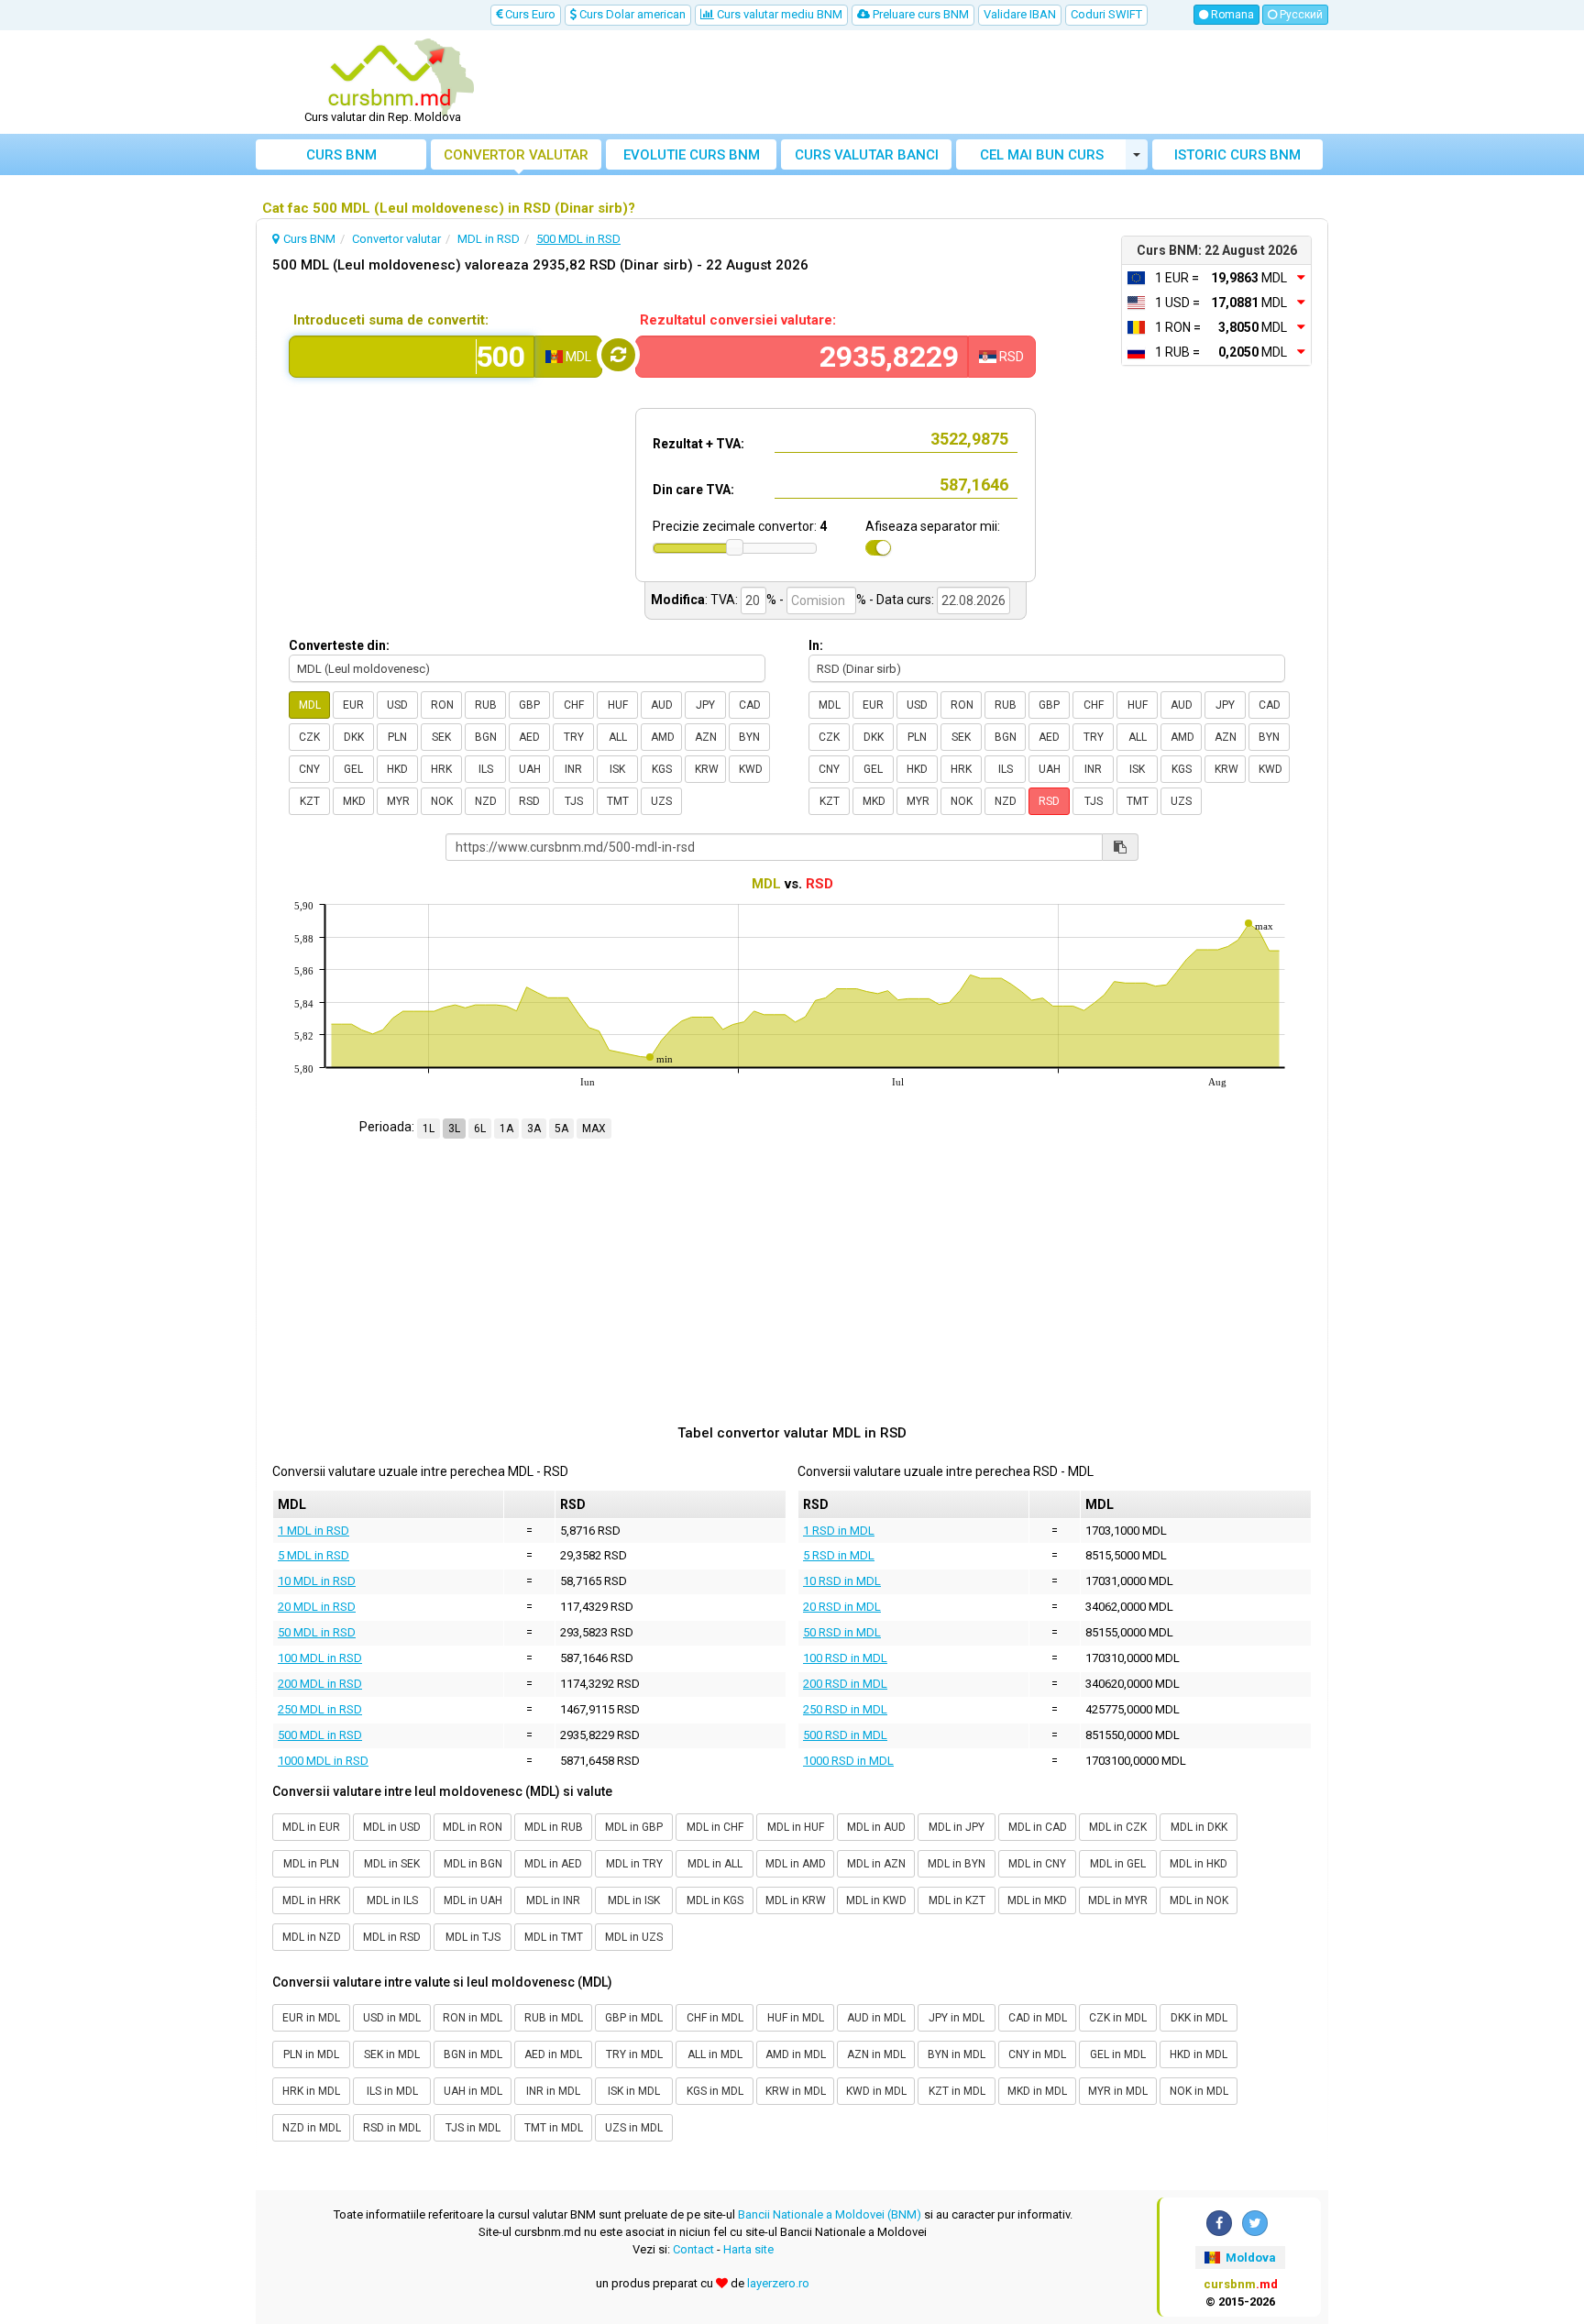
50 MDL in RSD (317, 1632)
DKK (354, 737)
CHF (574, 705)
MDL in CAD (1038, 1827)
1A (506, 1129)
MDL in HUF (796, 1827)
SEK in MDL (392, 2054)
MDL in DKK (1199, 1827)
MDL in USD (392, 1827)
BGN (486, 737)
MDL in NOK (1199, 1900)
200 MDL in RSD (320, 1684)
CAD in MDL (1038, 2018)
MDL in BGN (473, 1864)
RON (442, 705)
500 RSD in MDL (845, 1735)
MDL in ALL (715, 1864)
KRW (707, 769)
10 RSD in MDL (842, 1581)
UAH (530, 769)
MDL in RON (473, 1827)
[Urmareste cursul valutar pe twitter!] (1255, 2223)
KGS (662, 769)
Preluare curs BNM (919, 14)
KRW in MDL (796, 2091)
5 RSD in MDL (839, 1555)
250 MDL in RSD (320, 1709)
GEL (353, 769)
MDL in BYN (957, 1864)
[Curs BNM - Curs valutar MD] (390, 76)
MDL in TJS (473, 1937)
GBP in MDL (634, 2018)
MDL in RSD (392, 1937)
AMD (663, 737)
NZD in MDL (312, 2128)
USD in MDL (392, 2018)
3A (534, 1129)
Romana (1231, 15)
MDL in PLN (311, 1864)
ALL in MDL (715, 2054)
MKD (354, 801)
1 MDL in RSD (313, 1531)
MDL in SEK (392, 1864)
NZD (486, 801)
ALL (618, 737)
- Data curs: (902, 600)
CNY (309, 769)
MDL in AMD (796, 1864)
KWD (751, 769)
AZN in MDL (876, 2054)
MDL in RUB (554, 1827)
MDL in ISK (634, 1900)
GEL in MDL (1118, 2054)
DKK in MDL (1199, 2018)
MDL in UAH (473, 1900)
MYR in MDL (1118, 2091)
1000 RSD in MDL (848, 1761)
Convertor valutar (516, 155)
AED (529, 737)
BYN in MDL (957, 2054)
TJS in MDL (473, 2128)
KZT (310, 801)
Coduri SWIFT (1106, 14)
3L (454, 1129)
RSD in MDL (392, 2128)
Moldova (1249, 2258)
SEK (441, 737)
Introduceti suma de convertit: (391, 320)
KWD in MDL (876, 2091)
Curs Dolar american (631, 14)
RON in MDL (473, 2018)
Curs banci (867, 155)
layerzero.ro (778, 2283)
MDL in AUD (876, 1827)
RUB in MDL (554, 2018)
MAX (594, 1129)
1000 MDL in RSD (323, 1761)
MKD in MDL (1037, 2091)
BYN (749, 737)
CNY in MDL (1037, 2054)
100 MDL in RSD (320, 1658)
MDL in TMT (554, 1937)
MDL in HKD (1199, 1864)
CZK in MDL (1118, 2018)
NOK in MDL (1199, 2091)
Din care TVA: (693, 490)
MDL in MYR (1118, 1900)
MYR (398, 801)
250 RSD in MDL (845, 1709)
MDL (310, 705)
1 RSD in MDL (839, 1531)
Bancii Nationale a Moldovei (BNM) (830, 2214)
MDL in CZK (1118, 1827)
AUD (662, 705)
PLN (397, 737)
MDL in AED (553, 1864)
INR (573, 769)
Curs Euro (529, 14)
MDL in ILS (392, 1900)
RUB (486, 705)
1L (429, 1129)
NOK (442, 801)
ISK (617, 769)
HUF (618, 705)
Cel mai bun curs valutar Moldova (1042, 158)
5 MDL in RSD (313, 1555)
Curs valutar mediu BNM (778, 14)
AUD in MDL (876, 2018)
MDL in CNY (1037, 1864)
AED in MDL (553, 2054)
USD (397, 705)
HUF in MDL (796, 2018)
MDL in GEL (1118, 1864)
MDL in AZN (876, 1864)
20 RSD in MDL (842, 1607)
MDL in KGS (715, 1900)
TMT (618, 801)
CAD (750, 705)
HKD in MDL (1199, 2054)
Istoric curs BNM (1237, 155)
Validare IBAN (1020, 14)
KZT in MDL (957, 2091)
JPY (705, 705)
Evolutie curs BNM (692, 155)
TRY (574, 737)
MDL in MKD (1037, 1900)
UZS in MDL (634, 2128)
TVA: (724, 600)
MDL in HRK (311, 1900)
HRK (441, 769)
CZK (309, 737)
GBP (529, 705)
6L (480, 1129)
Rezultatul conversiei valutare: (738, 320)
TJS (574, 801)
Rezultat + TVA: (698, 444)
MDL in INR (553, 1900)
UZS (661, 801)
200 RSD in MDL (845, 1684)
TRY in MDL (634, 2054)
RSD (529, 801)
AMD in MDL (796, 2054)
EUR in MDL (311, 2018)
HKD (397, 769)
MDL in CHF (715, 1827)
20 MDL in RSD (317, 1607)
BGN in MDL (473, 2054)
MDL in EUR (311, 1827)
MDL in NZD (312, 1937)
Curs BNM (341, 155)
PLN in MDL (311, 2054)
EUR (353, 705)
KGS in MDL (715, 2091)
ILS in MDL (392, 2091)
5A (561, 1129)
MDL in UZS (634, 1937)
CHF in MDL (715, 2018)
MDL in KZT (957, 1900)
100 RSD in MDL (845, 1658)
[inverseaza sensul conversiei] (618, 355)
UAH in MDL (473, 2091)
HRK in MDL (311, 2091)
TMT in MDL (554, 2128)
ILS (486, 769)
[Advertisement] (927, 83)
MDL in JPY (957, 1827)
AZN (706, 737)
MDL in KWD (876, 1900)
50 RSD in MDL (842, 1632)
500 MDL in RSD (320, 1735)
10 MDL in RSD (317, 1581)
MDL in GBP (634, 1827)
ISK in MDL (634, 2091)
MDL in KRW (796, 1900)
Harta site (748, 2249)
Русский (1300, 15)
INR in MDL (553, 2091)
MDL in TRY (634, 1864)
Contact (693, 2249)
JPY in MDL (957, 2018)
